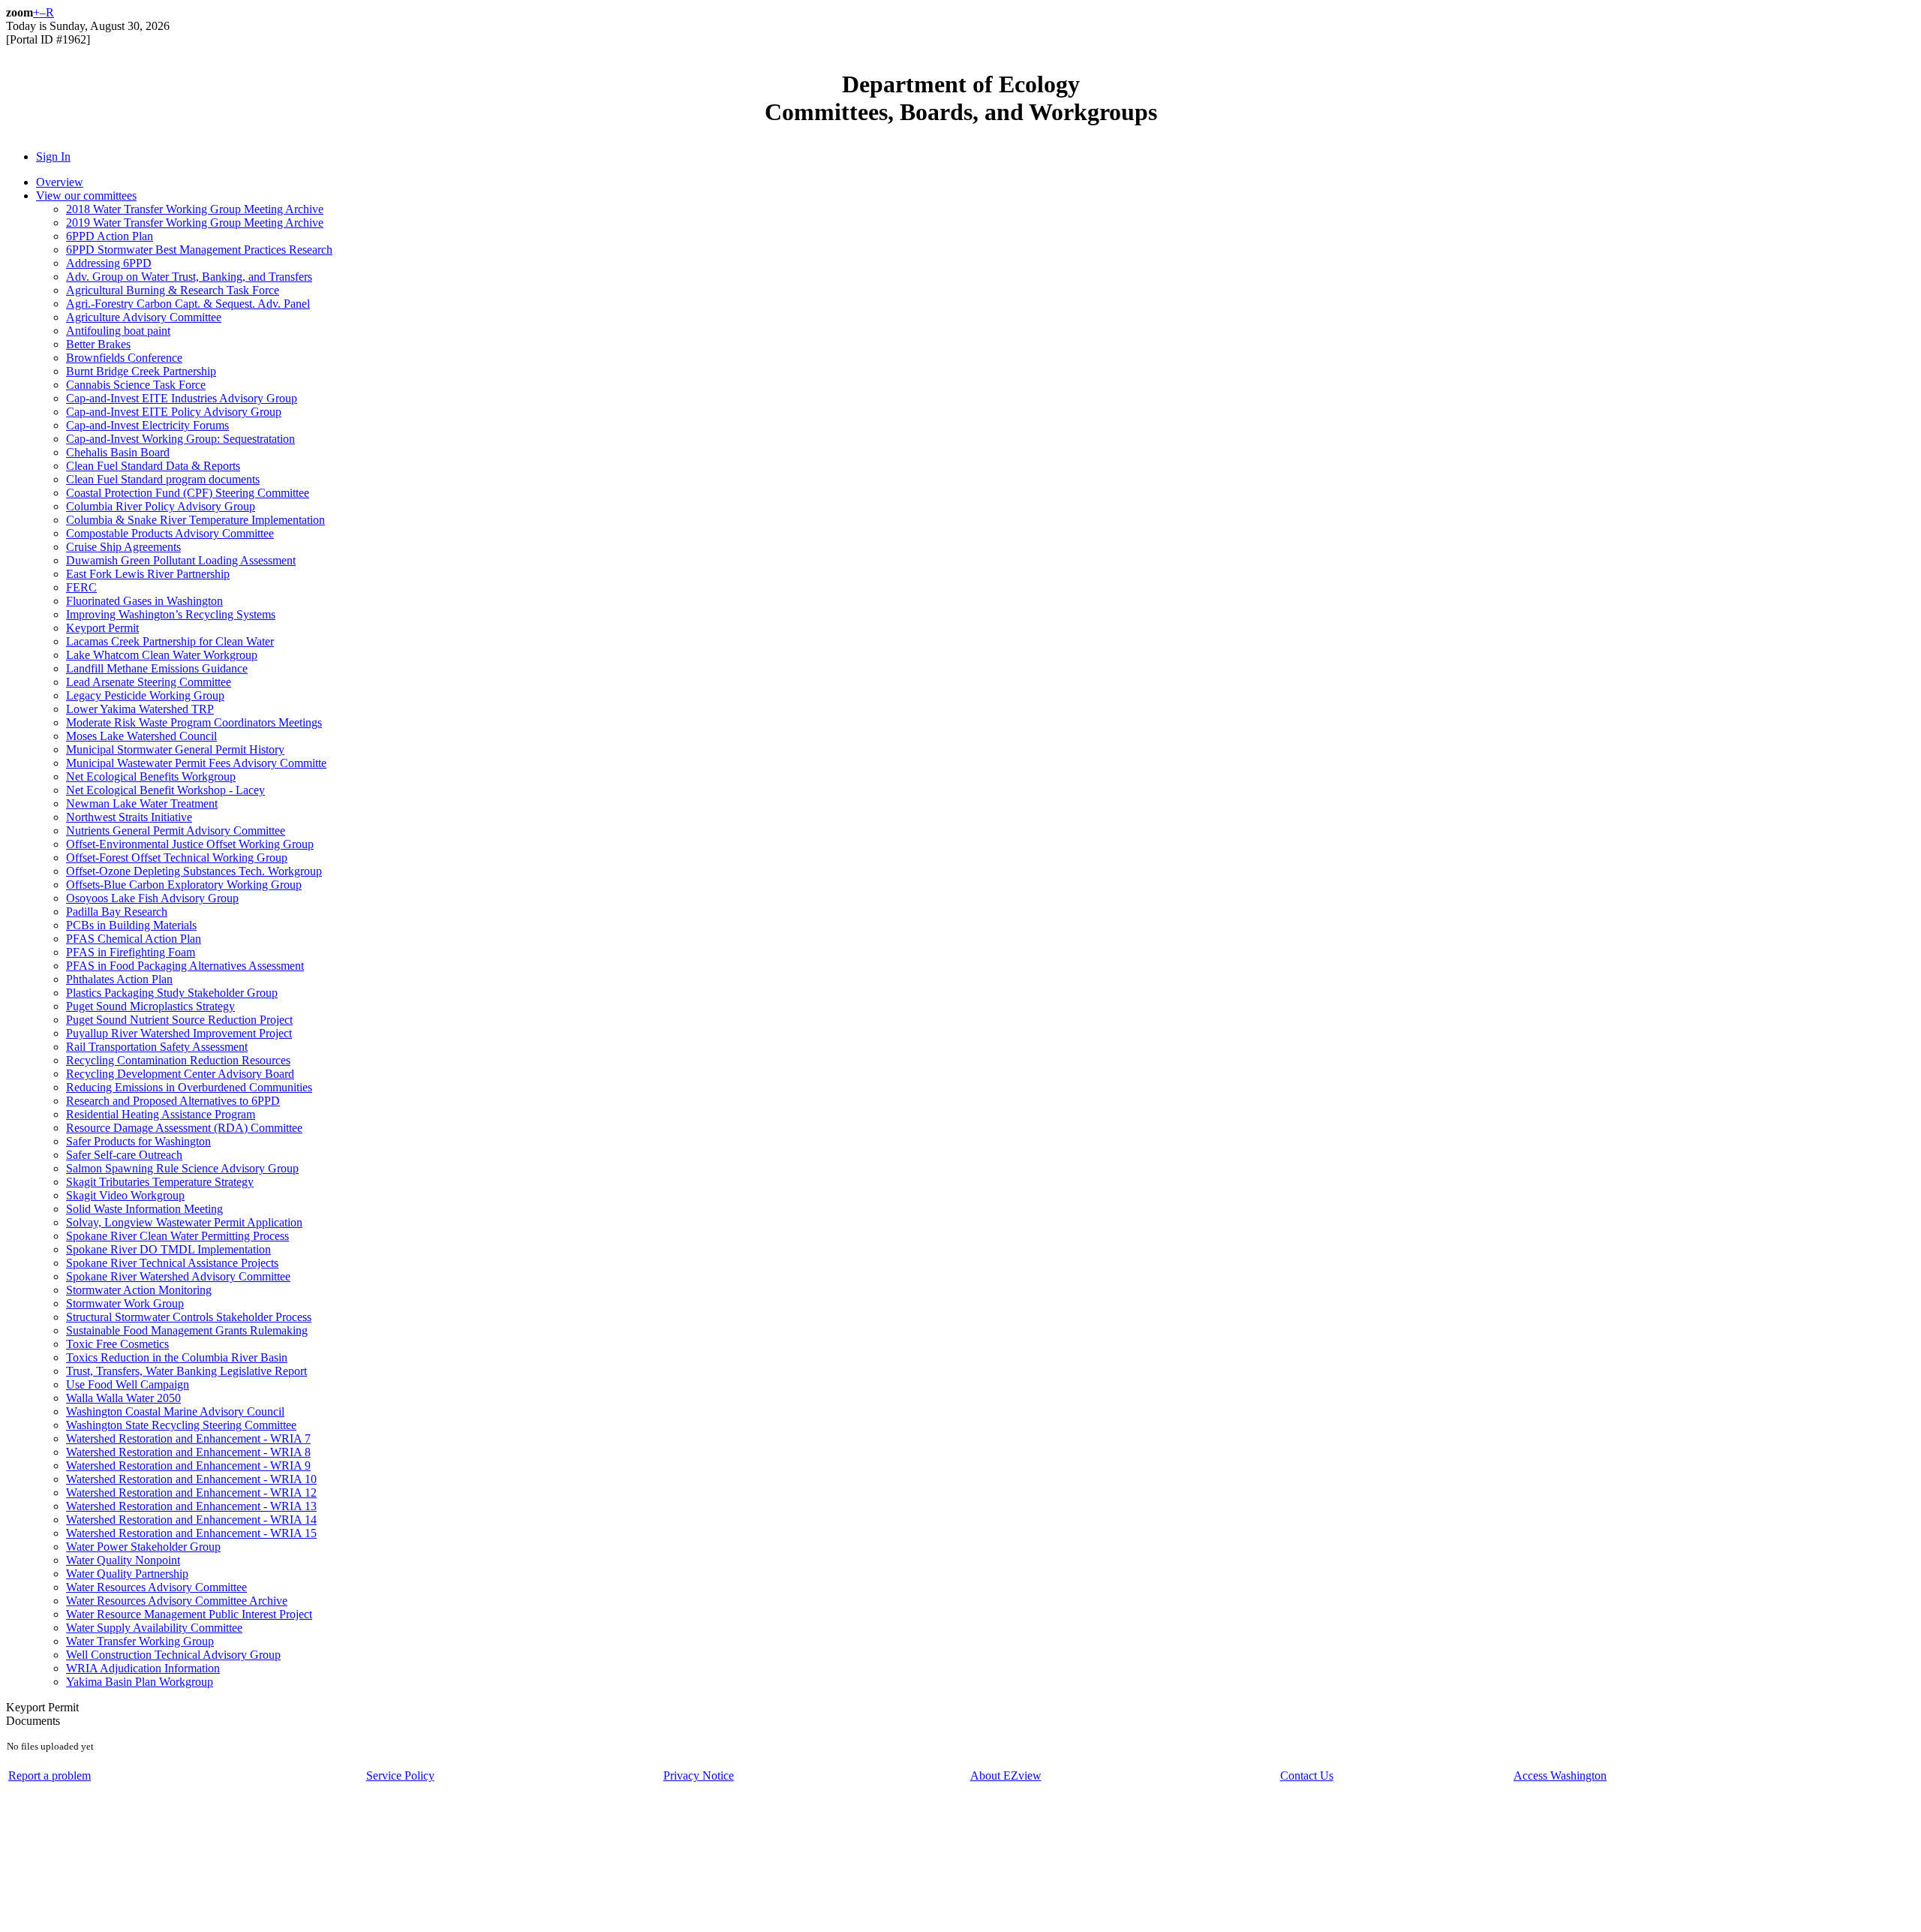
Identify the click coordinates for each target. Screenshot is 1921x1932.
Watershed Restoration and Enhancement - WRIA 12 (191, 1493)
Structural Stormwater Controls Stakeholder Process (189, 1317)
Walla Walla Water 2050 (123, 1398)
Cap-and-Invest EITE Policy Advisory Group (174, 412)
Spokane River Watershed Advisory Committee (178, 1276)
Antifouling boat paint (118, 331)
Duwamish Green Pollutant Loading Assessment (181, 560)
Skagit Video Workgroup (125, 1195)
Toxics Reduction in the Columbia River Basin (177, 1357)
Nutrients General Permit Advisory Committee (176, 831)
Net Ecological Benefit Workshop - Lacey (165, 790)
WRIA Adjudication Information (143, 1668)
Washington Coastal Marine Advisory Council (175, 1411)
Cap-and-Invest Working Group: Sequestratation (180, 439)
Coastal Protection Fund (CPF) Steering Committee (188, 493)
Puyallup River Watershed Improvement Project (179, 1033)
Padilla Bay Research (117, 912)
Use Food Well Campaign (128, 1384)
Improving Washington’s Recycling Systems (171, 614)
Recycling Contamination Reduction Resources (178, 1060)
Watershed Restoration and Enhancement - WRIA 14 (191, 1520)
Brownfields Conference (124, 358)
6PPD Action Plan (110, 236)
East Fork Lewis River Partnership (148, 574)
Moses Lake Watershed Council (141, 736)
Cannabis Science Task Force (136, 385)
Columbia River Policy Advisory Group (161, 506)
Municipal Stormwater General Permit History (175, 749)
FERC (81, 587)
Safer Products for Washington (138, 1141)
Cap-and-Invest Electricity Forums (147, 425)
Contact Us (1307, 1776)
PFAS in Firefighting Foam (131, 952)
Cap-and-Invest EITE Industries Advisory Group (182, 398)
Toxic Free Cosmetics (117, 1344)
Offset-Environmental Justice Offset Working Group (190, 844)
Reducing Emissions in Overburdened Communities (189, 1087)
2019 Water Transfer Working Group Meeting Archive (195, 223)
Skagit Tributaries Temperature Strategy (160, 1182)
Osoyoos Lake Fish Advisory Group (152, 898)
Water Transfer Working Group (140, 1641)
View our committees (86, 196)
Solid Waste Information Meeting (144, 1209)
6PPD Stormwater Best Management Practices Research (199, 250)
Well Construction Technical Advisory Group (173, 1655)
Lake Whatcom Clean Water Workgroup (162, 655)
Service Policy (400, 1776)
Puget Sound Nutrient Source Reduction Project (179, 1020)
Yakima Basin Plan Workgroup (140, 1682)
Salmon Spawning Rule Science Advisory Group (182, 1168)
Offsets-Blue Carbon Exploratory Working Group (184, 885)
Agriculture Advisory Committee (144, 317)
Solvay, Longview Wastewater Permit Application (184, 1222)
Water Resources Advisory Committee (156, 1587)
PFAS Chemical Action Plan (134, 939)
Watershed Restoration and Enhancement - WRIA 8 (188, 1452)
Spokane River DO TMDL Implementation (168, 1249)
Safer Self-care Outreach (124, 1155)
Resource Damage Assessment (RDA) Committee (184, 1128)
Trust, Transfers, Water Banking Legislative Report (186, 1371)
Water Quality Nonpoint (123, 1560)
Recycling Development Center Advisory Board (180, 1074)
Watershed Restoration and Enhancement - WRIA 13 (191, 1506)
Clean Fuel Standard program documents (163, 479)
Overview (60, 182)
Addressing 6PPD (109, 263)
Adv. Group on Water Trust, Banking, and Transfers (189, 277)
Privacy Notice (699, 1776)
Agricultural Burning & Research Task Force (173, 290)
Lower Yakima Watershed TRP (140, 709)
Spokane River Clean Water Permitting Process (177, 1236)
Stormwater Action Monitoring (139, 1290)
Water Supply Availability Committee (154, 1628)
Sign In (53, 156)
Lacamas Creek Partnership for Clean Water (170, 641)
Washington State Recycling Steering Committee (181, 1425)
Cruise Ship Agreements (123, 547)
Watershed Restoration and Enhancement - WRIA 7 (188, 1438)
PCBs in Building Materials (131, 925)
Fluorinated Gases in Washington (144, 601)
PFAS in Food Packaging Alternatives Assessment (185, 966)
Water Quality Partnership (127, 1574)
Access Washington (1560, 1776)
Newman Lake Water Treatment (142, 803)
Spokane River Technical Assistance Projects (172, 1263)
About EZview (1006, 1776)
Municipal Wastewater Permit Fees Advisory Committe (196, 763)
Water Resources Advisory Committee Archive (177, 1601)
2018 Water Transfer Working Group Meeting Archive (195, 209)
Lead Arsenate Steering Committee (149, 682)
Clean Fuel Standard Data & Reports (153, 466)
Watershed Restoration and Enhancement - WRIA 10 (191, 1479)
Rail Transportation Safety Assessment (157, 1047)
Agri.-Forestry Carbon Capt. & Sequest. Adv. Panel (188, 304)
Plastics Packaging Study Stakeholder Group (172, 993)
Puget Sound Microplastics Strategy (150, 1006)
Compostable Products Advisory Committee (170, 533)
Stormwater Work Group (125, 1303)
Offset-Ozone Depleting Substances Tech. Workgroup (194, 871)
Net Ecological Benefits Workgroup (151, 776)
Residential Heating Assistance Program (161, 1114)
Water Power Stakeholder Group (143, 1547)
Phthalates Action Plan (119, 979)
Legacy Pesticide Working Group (145, 695)
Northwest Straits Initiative (129, 817)
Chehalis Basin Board (118, 452)
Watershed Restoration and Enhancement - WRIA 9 (188, 1466)
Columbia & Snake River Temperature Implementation (195, 520)
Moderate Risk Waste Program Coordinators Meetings (194, 722)
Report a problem (50, 1776)
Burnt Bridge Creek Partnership (141, 371)
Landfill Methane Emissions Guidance (157, 668)
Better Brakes (98, 344)
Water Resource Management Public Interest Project (189, 1614)
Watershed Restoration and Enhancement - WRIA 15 (191, 1533)
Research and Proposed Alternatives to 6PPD (173, 1101)
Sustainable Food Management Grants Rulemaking (187, 1330)
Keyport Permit (102, 628)
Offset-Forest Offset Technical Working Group (177, 858)
